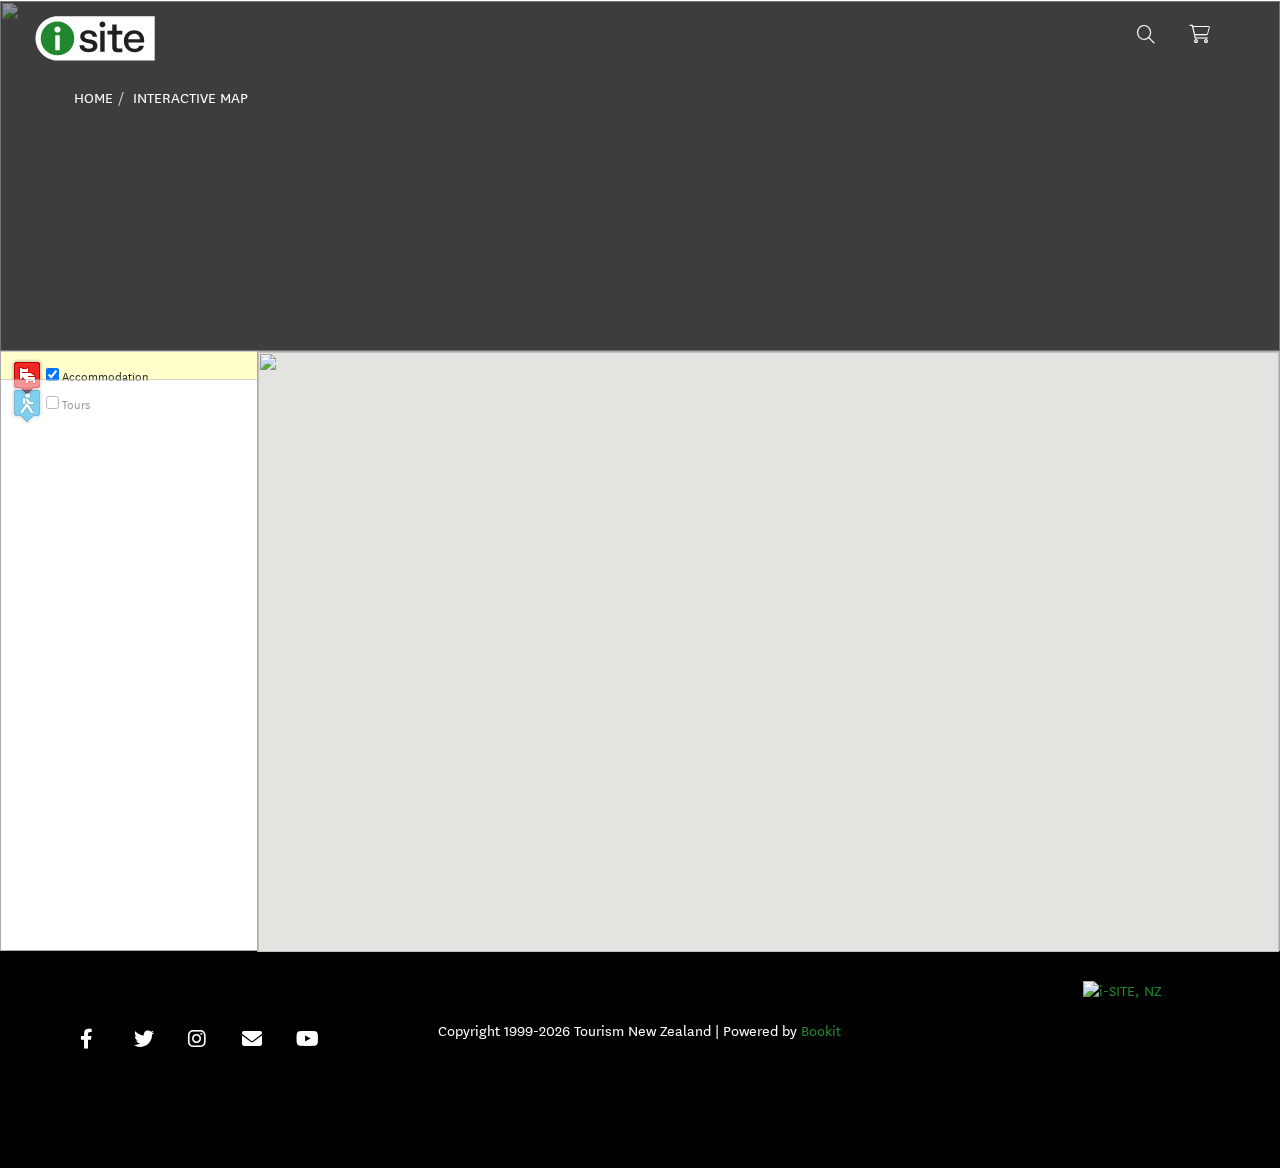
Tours (76, 404)
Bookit (821, 1031)
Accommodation (105, 376)
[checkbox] (52, 374)
